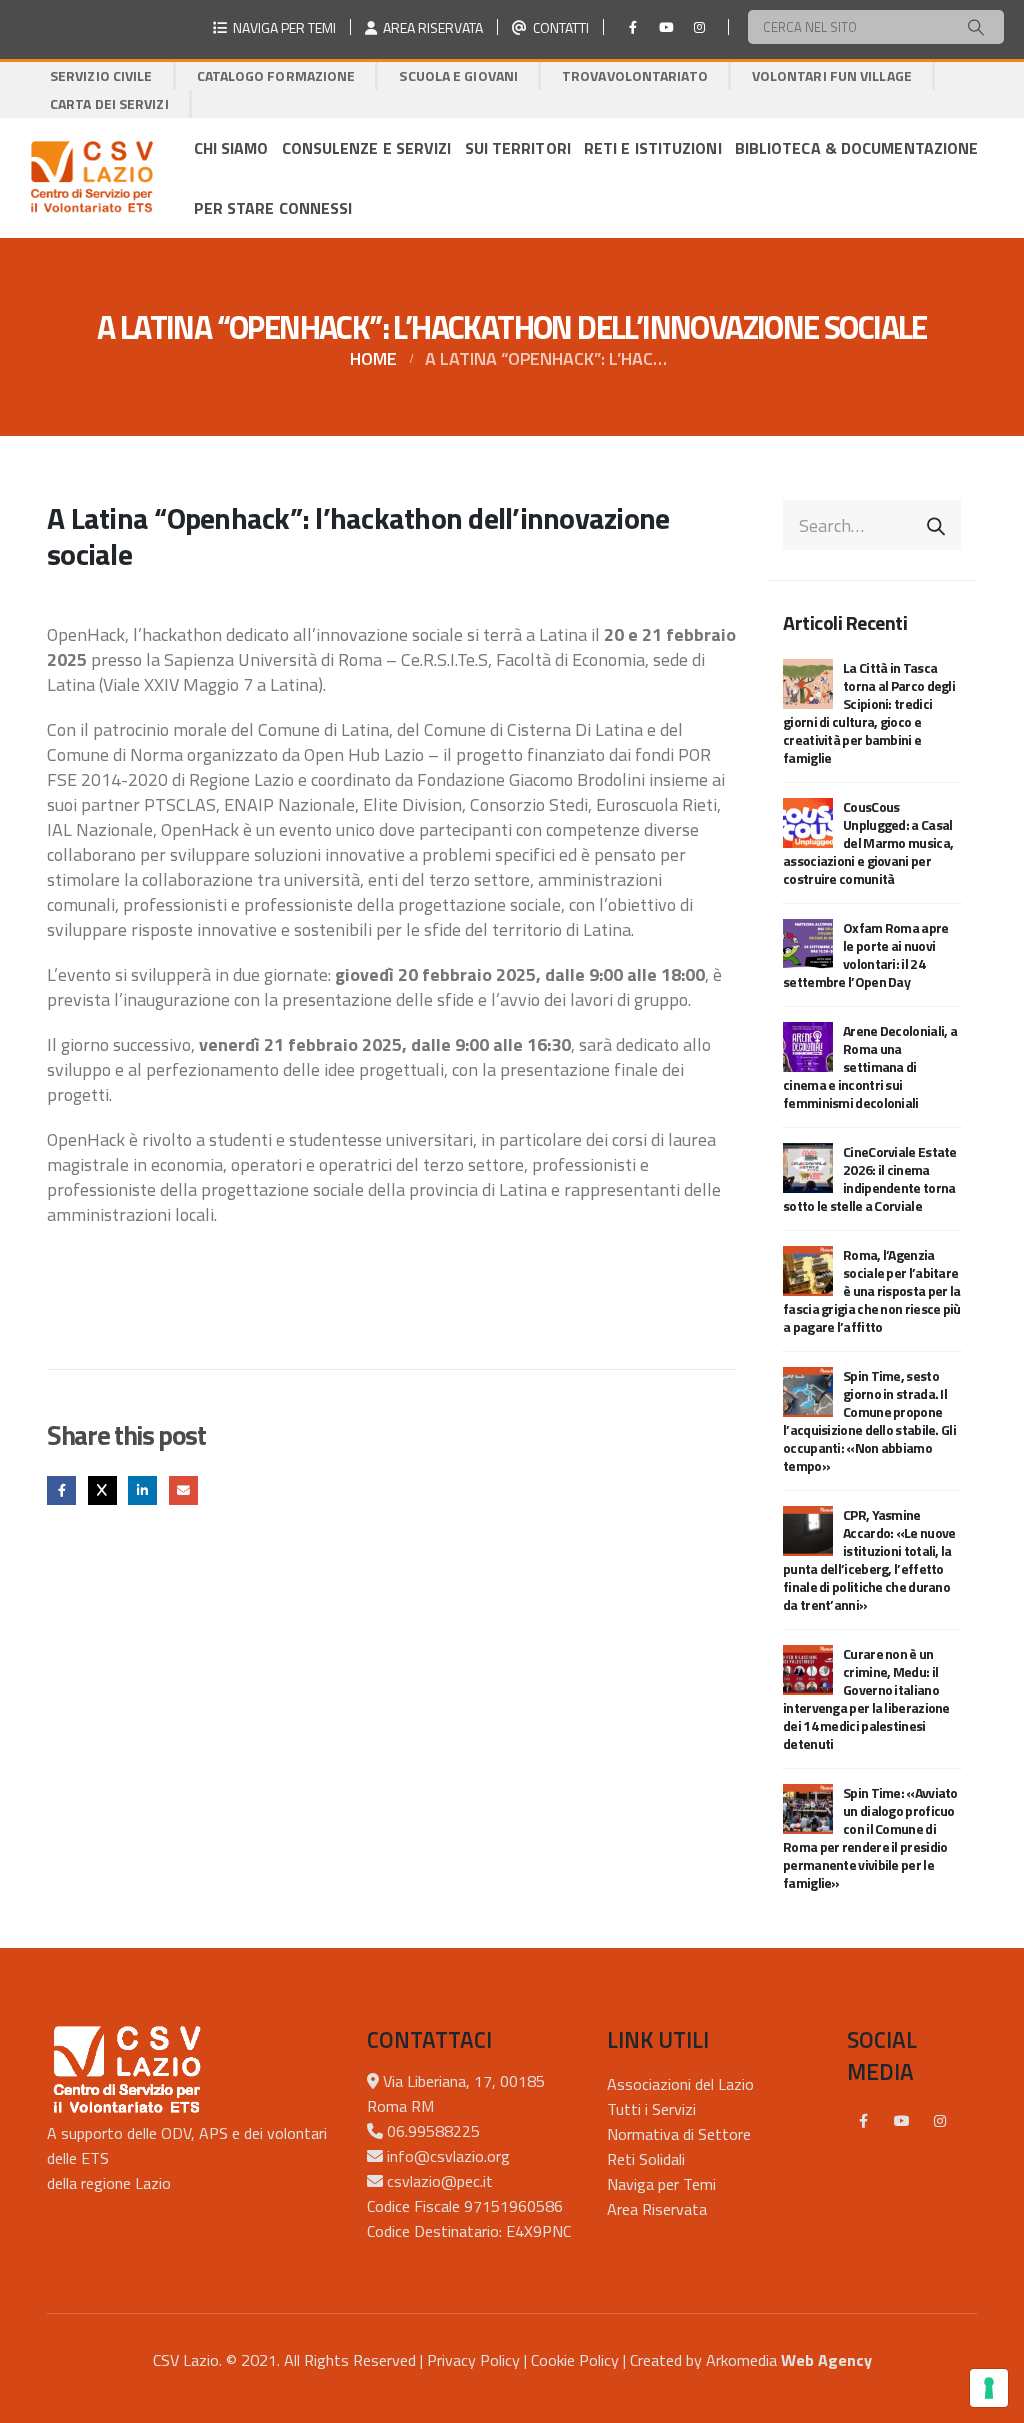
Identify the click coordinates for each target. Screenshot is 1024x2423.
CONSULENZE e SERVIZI (367, 148)
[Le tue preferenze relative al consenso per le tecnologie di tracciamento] (989, 2388)
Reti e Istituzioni (653, 148)
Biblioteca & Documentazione (857, 148)
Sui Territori (518, 148)
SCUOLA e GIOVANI (458, 75)
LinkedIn (142, 1490)
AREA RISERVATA (430, 27)
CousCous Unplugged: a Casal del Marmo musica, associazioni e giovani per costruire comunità (868, 842)
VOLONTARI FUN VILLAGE (832, 75)
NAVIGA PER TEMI (281, 27)
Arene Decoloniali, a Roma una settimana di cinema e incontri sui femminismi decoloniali (870, 1066)
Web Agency (826, 2360)
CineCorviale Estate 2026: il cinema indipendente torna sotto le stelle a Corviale (870, 1178)
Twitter (102, 1490)
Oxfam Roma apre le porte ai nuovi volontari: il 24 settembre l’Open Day (866, 954)
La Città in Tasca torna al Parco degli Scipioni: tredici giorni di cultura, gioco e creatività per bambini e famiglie (869, 712)
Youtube (902, 2121)
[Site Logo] (91, 178)
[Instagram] (699, 27)
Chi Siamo (231, 148)
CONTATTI (558, 27)
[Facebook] (633, 27)
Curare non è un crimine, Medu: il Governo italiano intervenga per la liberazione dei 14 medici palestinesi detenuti (866, 1698)
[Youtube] (666, 27)
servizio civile (101, 75)
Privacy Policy (473, 2360)
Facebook (61, 1490)
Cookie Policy (575, 2360)
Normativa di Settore (679, 2134)
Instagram (940, 2121)
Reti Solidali (646, 2159)
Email (183, 1490)
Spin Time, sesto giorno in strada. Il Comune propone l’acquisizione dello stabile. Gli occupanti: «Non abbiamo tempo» (869, 1420)
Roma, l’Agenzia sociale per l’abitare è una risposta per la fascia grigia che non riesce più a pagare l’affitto (872, 1290)
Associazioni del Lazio (680, 2084)
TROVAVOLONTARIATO (635, 75)
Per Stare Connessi (273, 208)
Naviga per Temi (661, 2184)
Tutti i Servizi (651, 2109)
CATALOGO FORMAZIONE (276, 75)
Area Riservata (657, 2209)
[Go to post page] (808, 682)
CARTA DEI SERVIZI (109, 103)
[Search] (976, 27)
